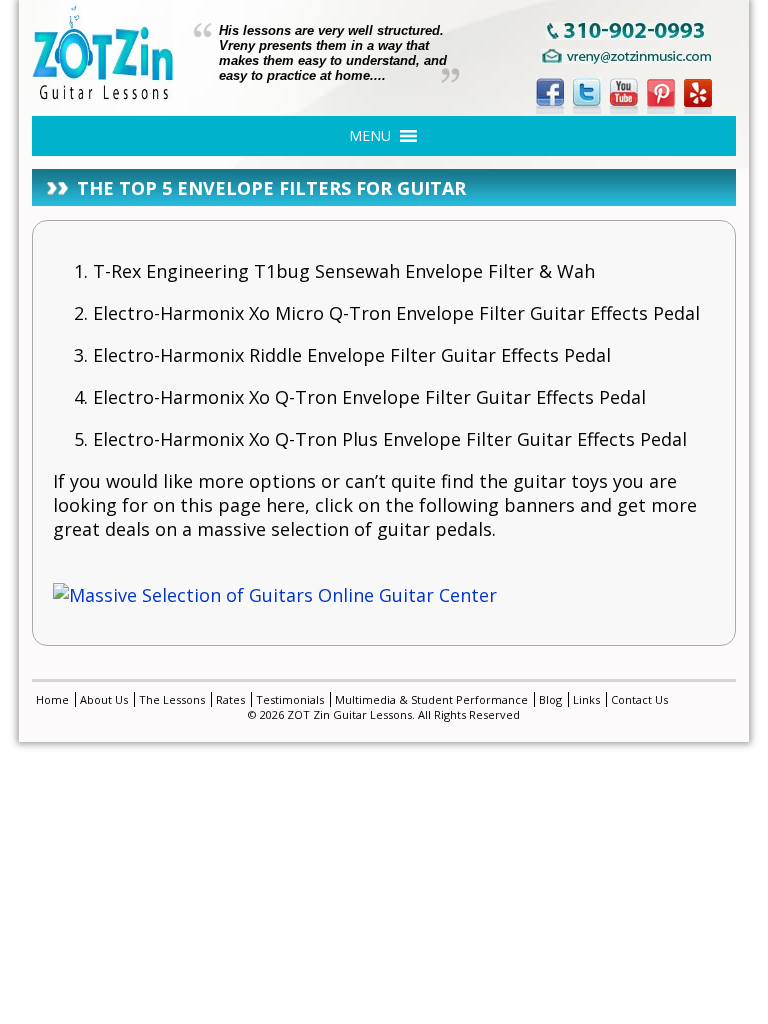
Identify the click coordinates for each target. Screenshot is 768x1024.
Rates (230, 699)
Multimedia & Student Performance (431, 699)
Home (52, 699)
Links (586, 699)
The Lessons (172, 699)
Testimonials (290, 699)
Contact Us (639, 699)
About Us (104, 699)
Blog (550, 699)
